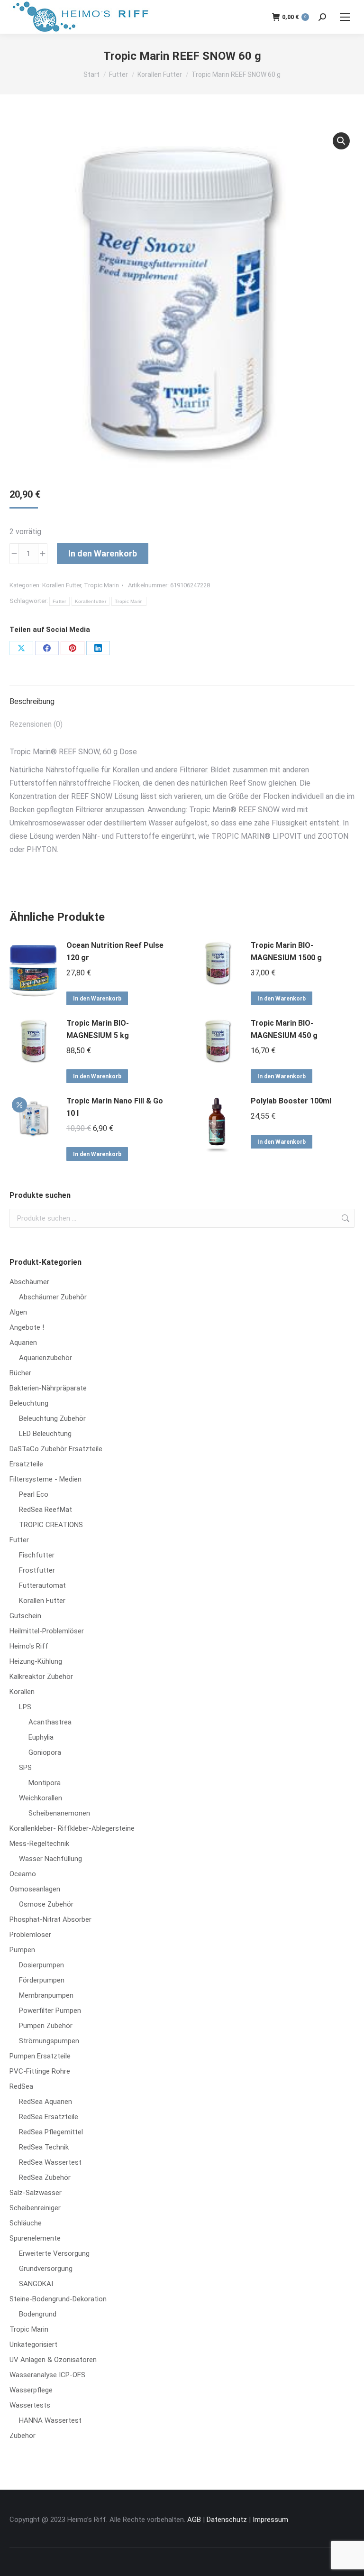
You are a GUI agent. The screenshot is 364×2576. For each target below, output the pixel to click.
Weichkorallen (41, 1798)
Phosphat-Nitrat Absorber (50, 1919)
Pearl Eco (34, 1494)
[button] (341, 141)
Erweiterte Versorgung (54, 2253)
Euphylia (41, 1737)
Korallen (22, 1692)
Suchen (345, 1218)
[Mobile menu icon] (345, 17)
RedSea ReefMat (45, 1510)
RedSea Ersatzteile (49, 2117)
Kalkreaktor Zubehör (41, 1677)
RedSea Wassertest (50, 2162)
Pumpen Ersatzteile (40, 2056)
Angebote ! (27, 1327)
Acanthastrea (50, 1722)
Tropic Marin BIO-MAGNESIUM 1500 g (286, 951)
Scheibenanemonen (59, 1813)
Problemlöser (30, 1935)
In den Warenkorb (103, 553)
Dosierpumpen (41, 1965)
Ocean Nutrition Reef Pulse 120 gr (115, 951)
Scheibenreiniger (35, 2208)
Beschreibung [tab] (32, 701)
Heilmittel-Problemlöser (47, 1631)
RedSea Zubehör (45, 2178)
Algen (18, 1312)
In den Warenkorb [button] (97, 999)
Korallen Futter (62, 585)
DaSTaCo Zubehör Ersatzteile (56, 1449)
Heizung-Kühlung (36, 1661)
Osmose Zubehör (46, 1904)
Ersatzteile (26, 1464)
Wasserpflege (31, 2390)
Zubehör (23, 2436)
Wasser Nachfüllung (50, 1859)
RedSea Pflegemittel (51, 2132)
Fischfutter (37, 1555)
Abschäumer (29, 1282)
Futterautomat (42, 1585)
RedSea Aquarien (45, 2102)
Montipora (45, 1783)
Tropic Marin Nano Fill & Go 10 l (115, 1107)
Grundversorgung (46, 2269)
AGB (194, 2520)
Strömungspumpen (49, 2041)
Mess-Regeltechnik (39, 1844)
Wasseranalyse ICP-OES (47, 2375)
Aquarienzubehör (45, 1358)
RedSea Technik (44, 2147)
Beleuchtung (29, 1403)
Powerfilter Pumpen (50, 2011)
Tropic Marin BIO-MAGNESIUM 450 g (284, 1029)
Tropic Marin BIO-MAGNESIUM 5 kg (98, 1029)
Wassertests (30, 2405)
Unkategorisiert (33, 2344)
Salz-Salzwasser (36, 2193)
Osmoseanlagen (35, 1889)
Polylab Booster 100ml (291, 1101)
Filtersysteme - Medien (45, 1479)
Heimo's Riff (29, 1646)
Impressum (270, 2520)
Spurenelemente (35, 2238)
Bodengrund (38, 2314)
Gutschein (25, 1616)
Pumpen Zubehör (46, 2026)
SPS (25, 1768)
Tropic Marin (101, 585)
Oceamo (23, 1874)
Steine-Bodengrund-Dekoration (58, 2299)
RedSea (21, 2086)
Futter (59, 601)
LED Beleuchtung (45, 1434)
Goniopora (45, 1752)
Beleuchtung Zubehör (52, 1418)
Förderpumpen (42, 1980)
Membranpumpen (46, 1995)
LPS (25, 1707)
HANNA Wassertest (50, 2420)
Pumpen (22, 1950)
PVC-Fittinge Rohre (40, 2071)
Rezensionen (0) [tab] (36, 724)
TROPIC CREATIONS (51, 1525)
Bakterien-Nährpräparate (48, 1388)
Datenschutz (227, 2520)
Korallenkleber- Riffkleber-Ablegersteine (72, 1828)
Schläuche (26, 2223)
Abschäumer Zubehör (53, 1297)
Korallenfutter (91, 601)
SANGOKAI (36, 2284)
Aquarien (23, 1343)
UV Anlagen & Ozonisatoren (53, 2360)
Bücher (20, 1373)
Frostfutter (37, 1570)
